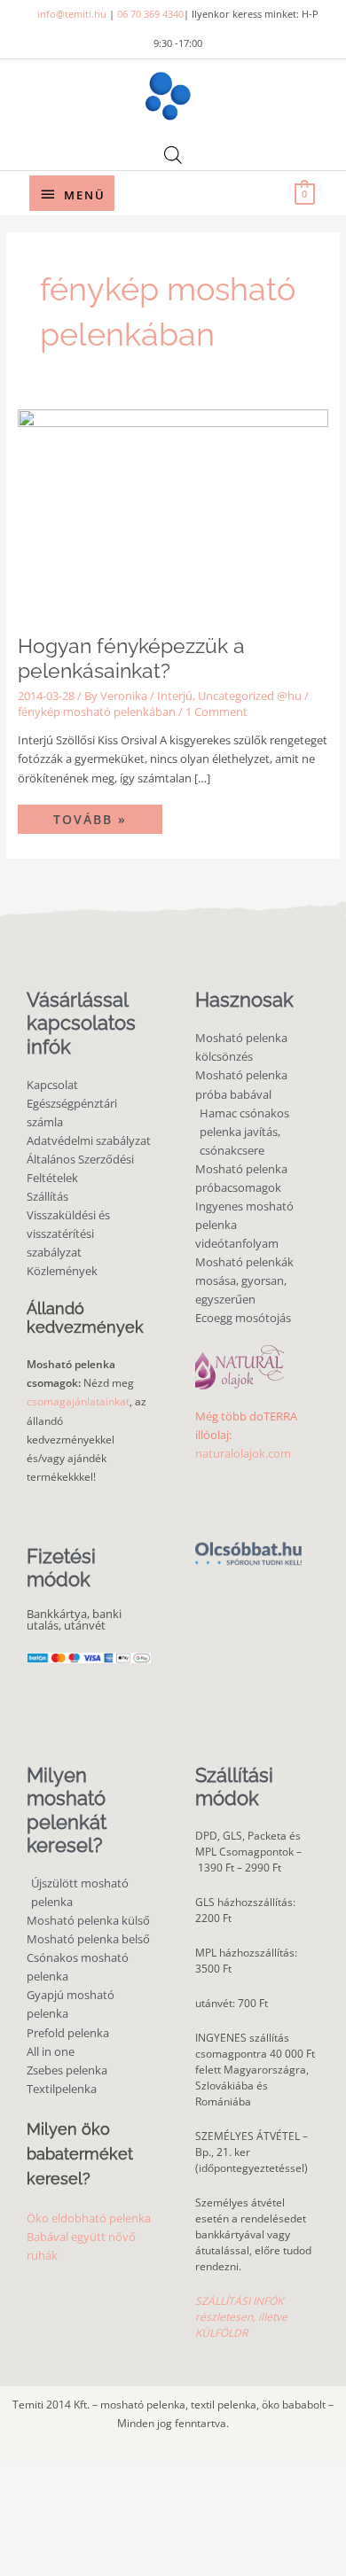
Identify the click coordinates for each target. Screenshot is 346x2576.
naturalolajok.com (243, 1453)
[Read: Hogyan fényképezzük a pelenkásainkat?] (173, 511)
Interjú (175, 696)
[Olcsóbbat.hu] (248, 1544)
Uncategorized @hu (250, 696)
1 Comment (216, 712)
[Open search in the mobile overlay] (173, 155)
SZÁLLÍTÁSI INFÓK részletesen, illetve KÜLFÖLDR (241, 2317)
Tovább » (107, 816)
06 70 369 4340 (150, 14)
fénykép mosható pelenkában (97, 712)
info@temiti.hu (72, 14)
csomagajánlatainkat (78, 1401)
